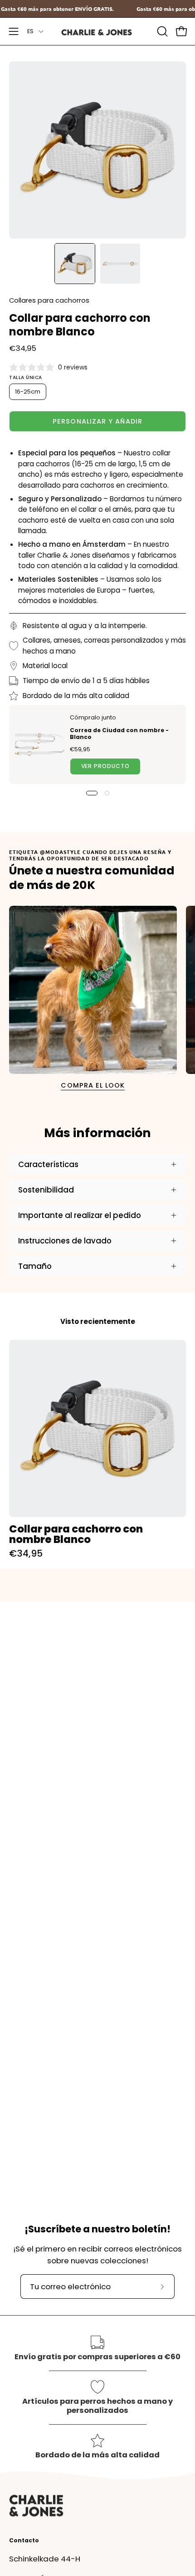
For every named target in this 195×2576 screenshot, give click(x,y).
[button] (161, 31)
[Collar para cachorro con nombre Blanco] (75, 264)
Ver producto (105, 766)
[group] (97, 1449)
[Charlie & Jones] (97, 32)
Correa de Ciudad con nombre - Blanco (119, 734)
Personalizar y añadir (97, 421)
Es (31, 31)
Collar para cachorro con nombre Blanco (76, 1534)
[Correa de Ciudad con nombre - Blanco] (40, 744)
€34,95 (26, 1553)
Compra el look (93, 1085)
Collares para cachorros (49, 300)
